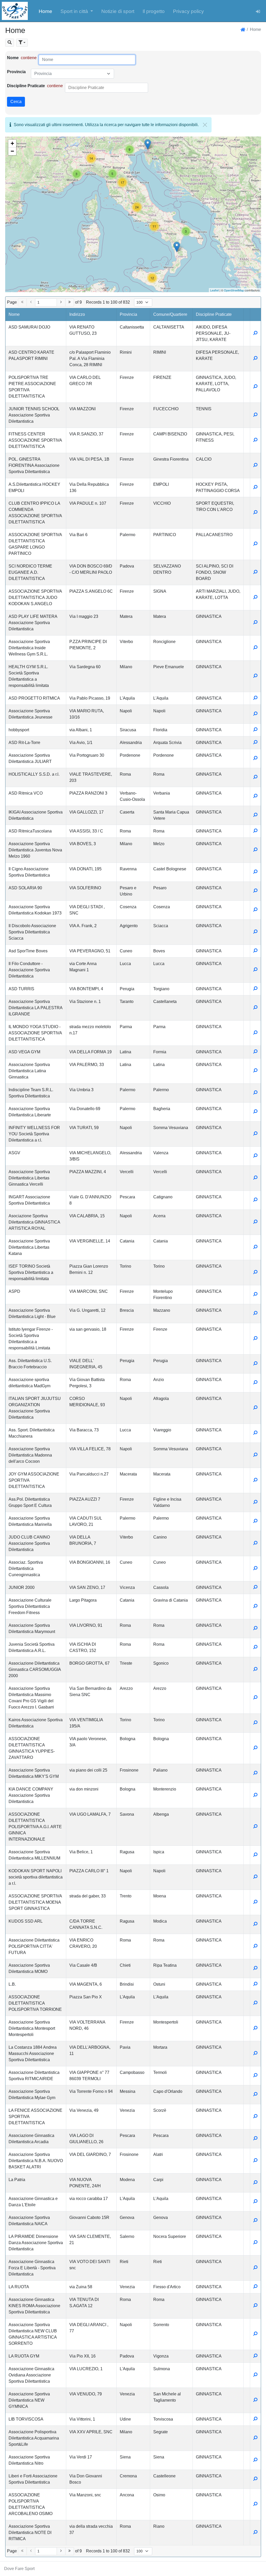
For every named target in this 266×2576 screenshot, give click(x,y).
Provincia (16, 72)
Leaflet (214, 290)
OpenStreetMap (234, 290)
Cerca (16, 102)
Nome (13, 58)
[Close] (205, 125)
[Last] (70, 302)
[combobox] (72, 74)
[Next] (61, 302)
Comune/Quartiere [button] (170, 314)
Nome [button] (14, 314)
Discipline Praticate (26, 86)
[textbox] (69, 74)
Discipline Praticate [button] (214, 314)
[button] (77, 11)
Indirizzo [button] (77, 314)
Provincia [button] (128, 314)
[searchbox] (92, 88)
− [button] (12, 151)
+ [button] (12, 143)
